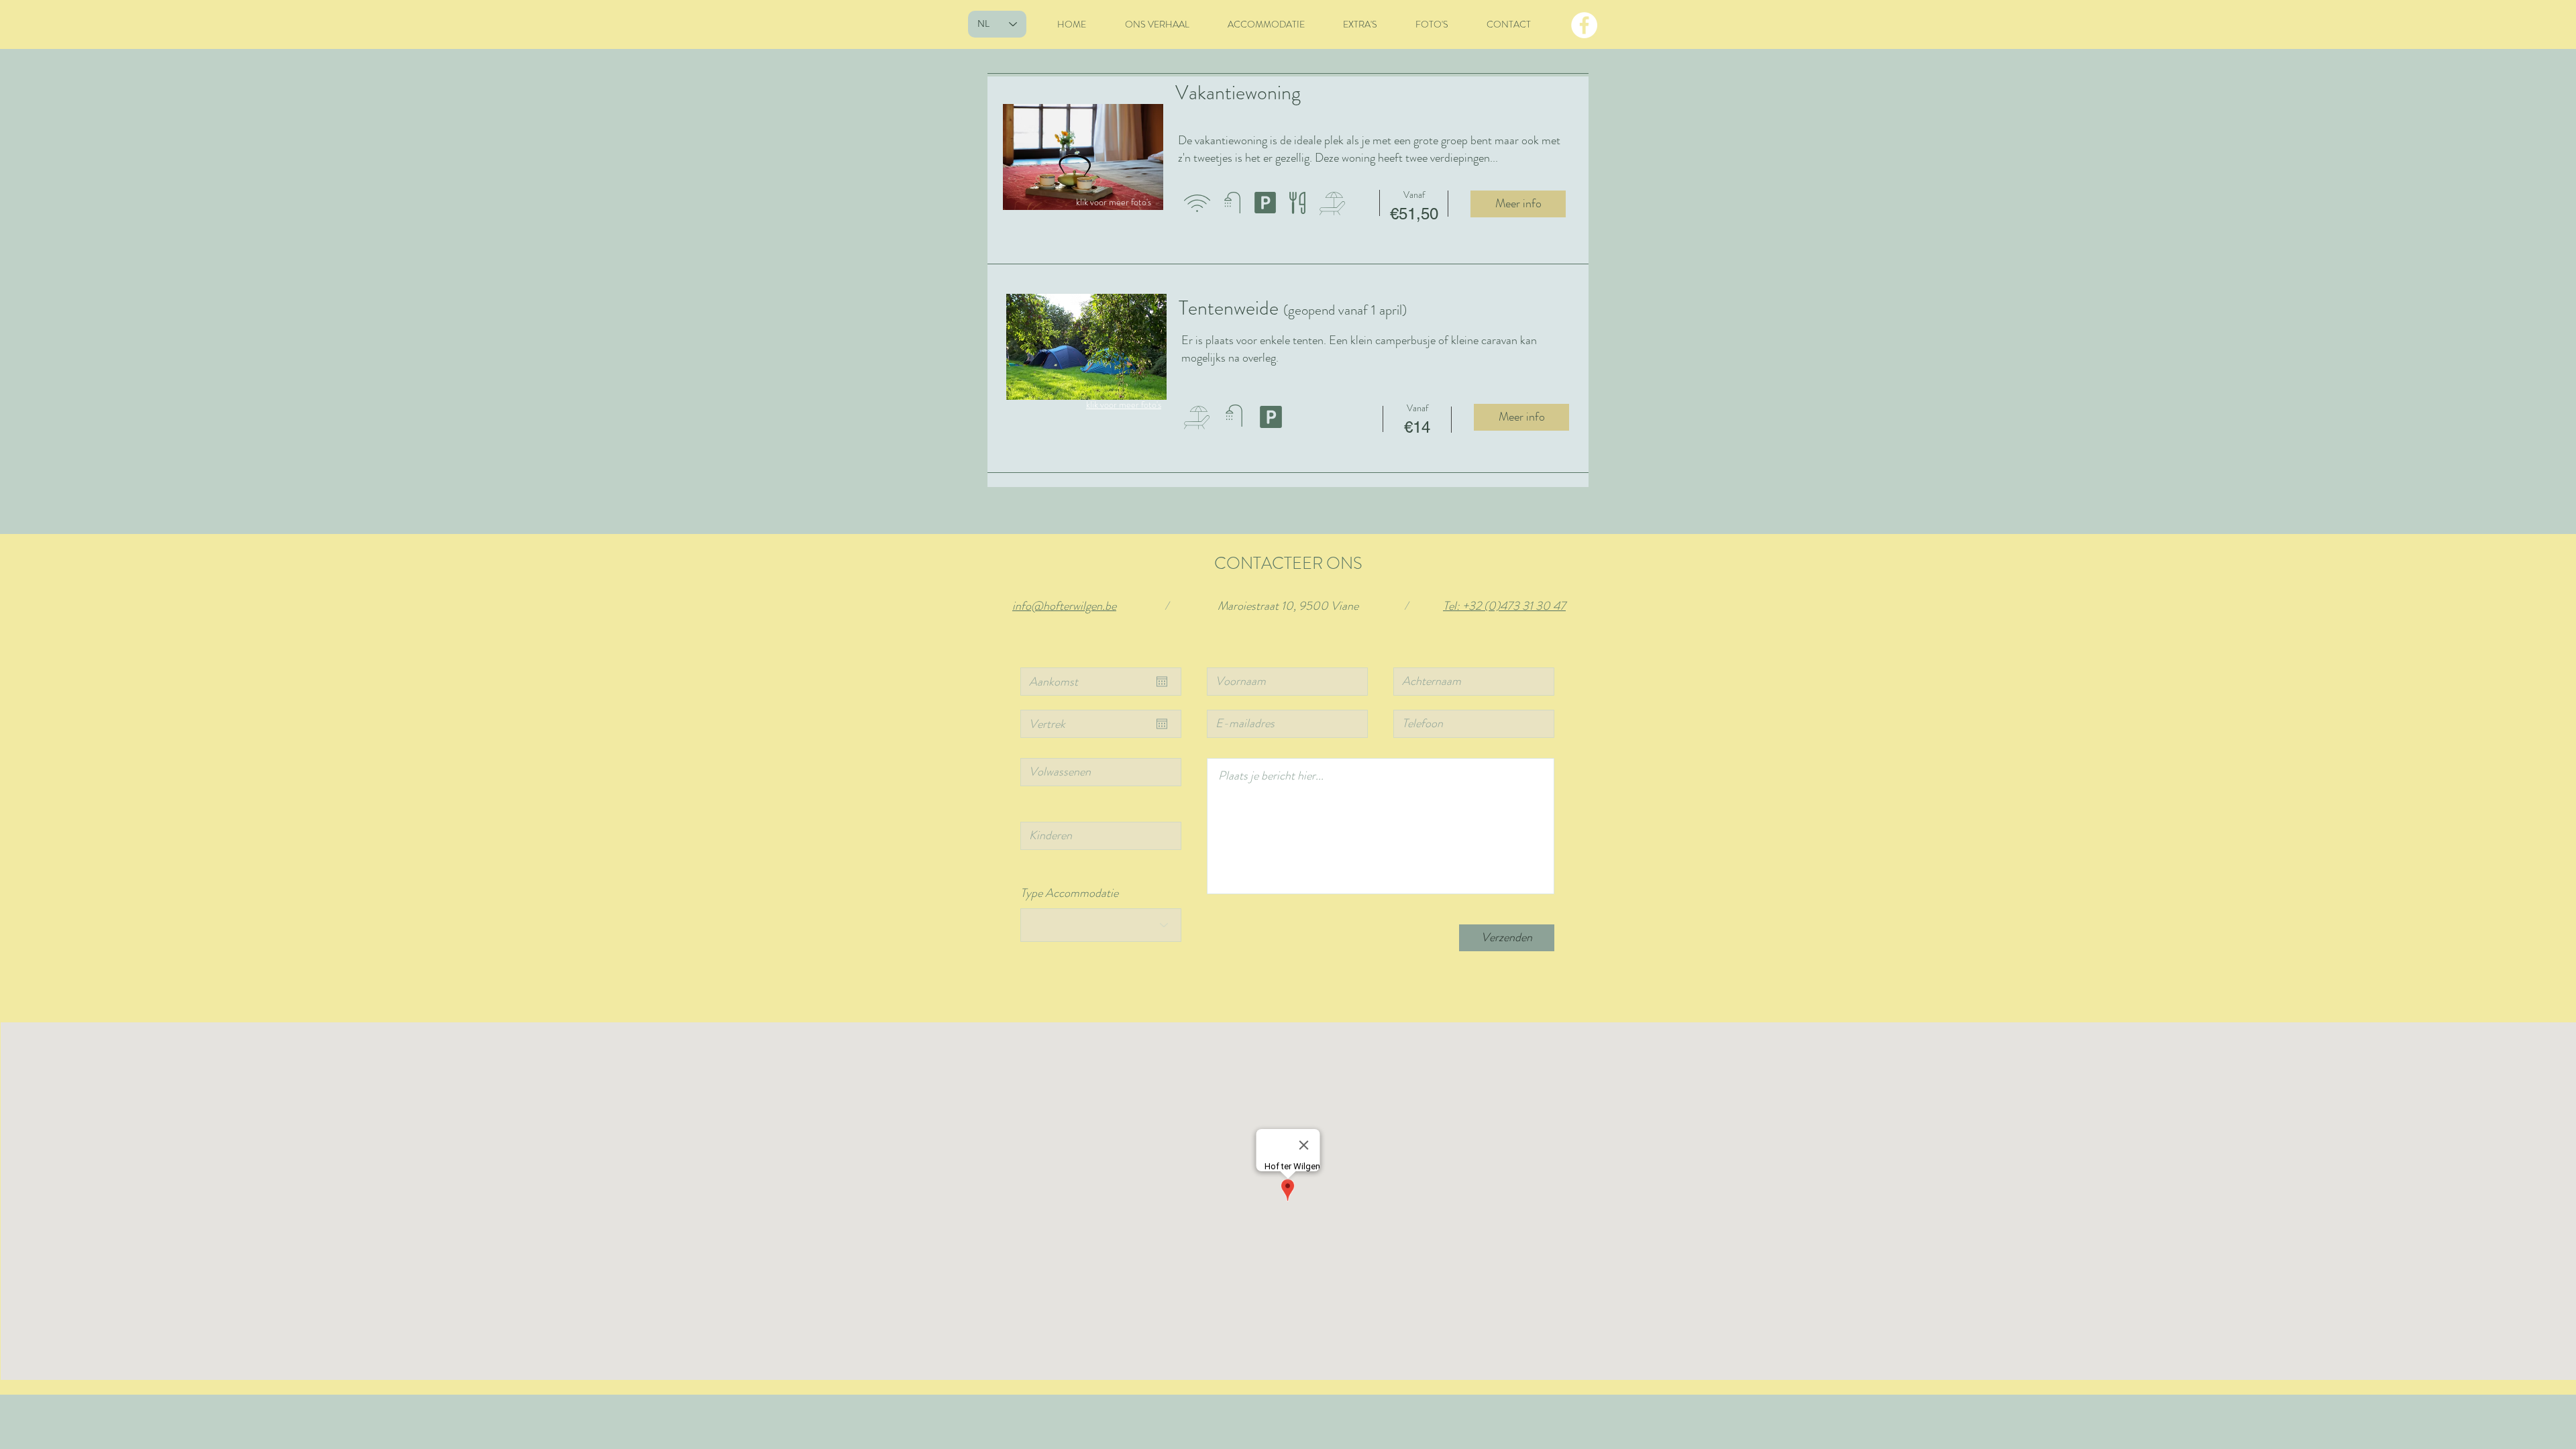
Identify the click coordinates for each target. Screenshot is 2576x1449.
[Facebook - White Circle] (1584, 25)
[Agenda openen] (1162, 682)
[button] (1083, 157)
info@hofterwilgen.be (1064, 606)
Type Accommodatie (1069, 893)
